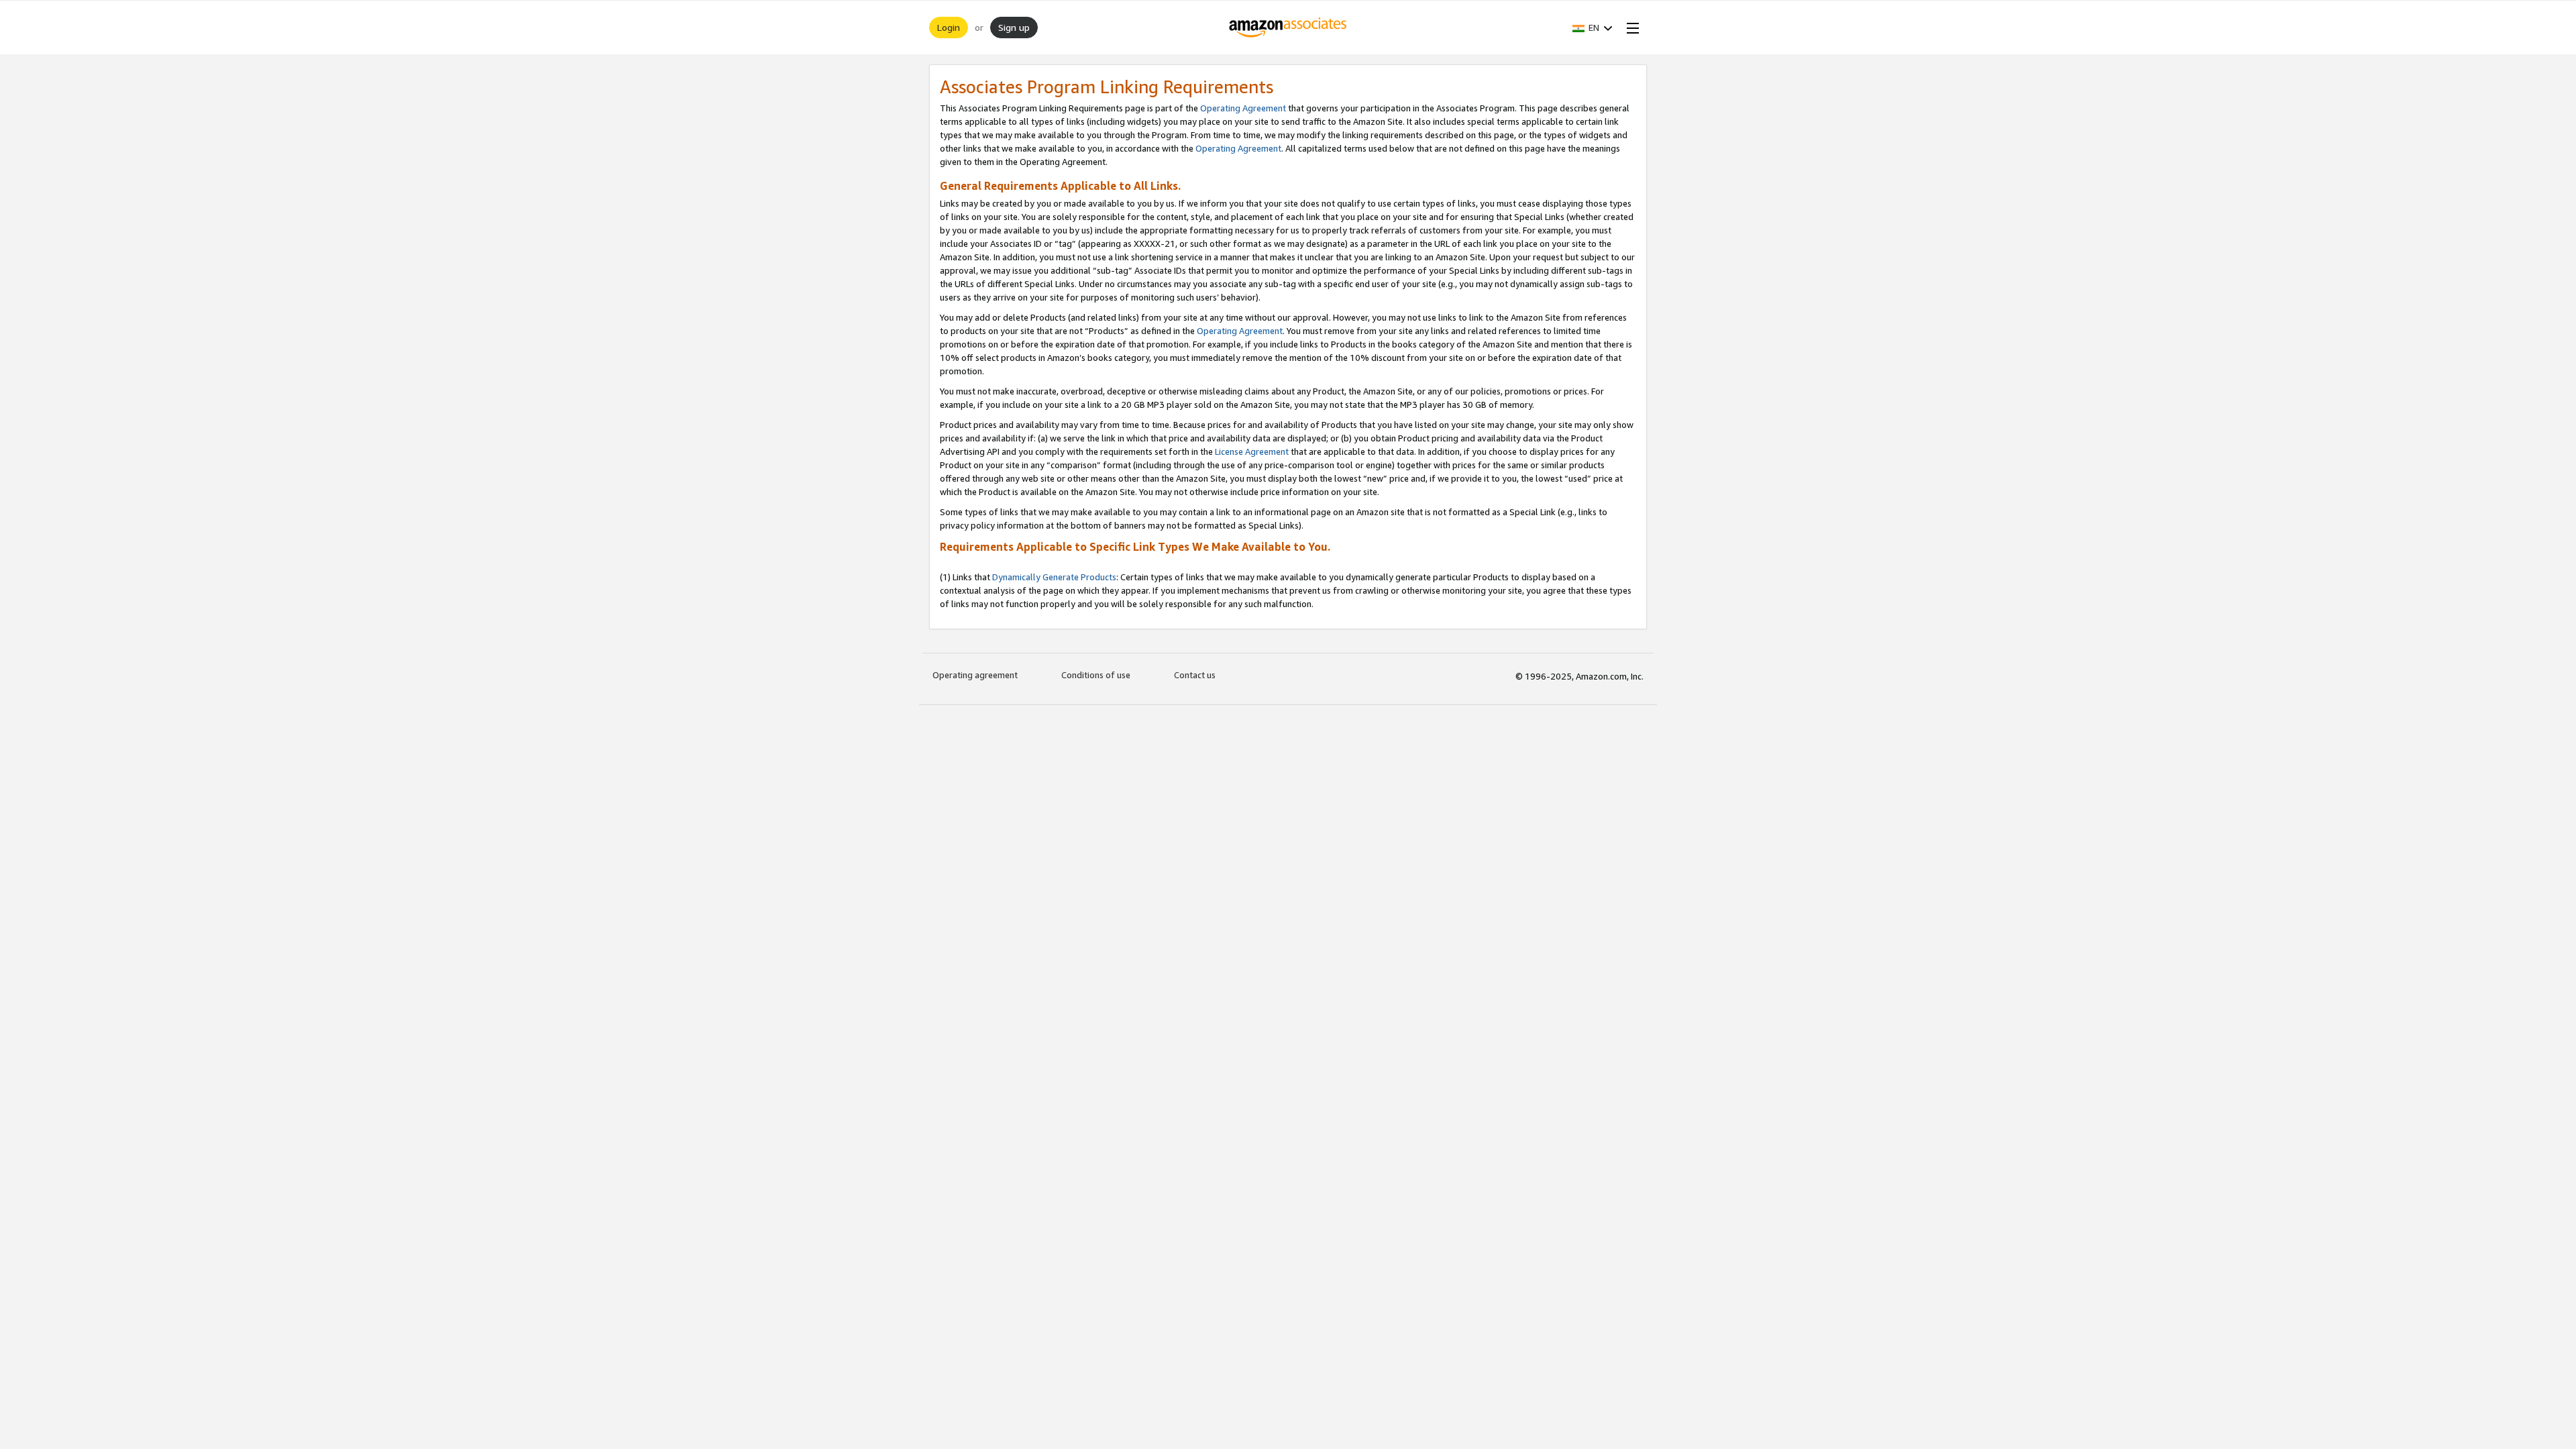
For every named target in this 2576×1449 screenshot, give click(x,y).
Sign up (1014, 27)
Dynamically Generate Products (1054, 577)
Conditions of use (1096, 675)
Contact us (1195, 675)
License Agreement (1252, 451)
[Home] (1288, 28)
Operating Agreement (1243, 108)
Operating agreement (975, 675)
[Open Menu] (1630, 28)
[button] (1593, 28)
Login (949, 27)
